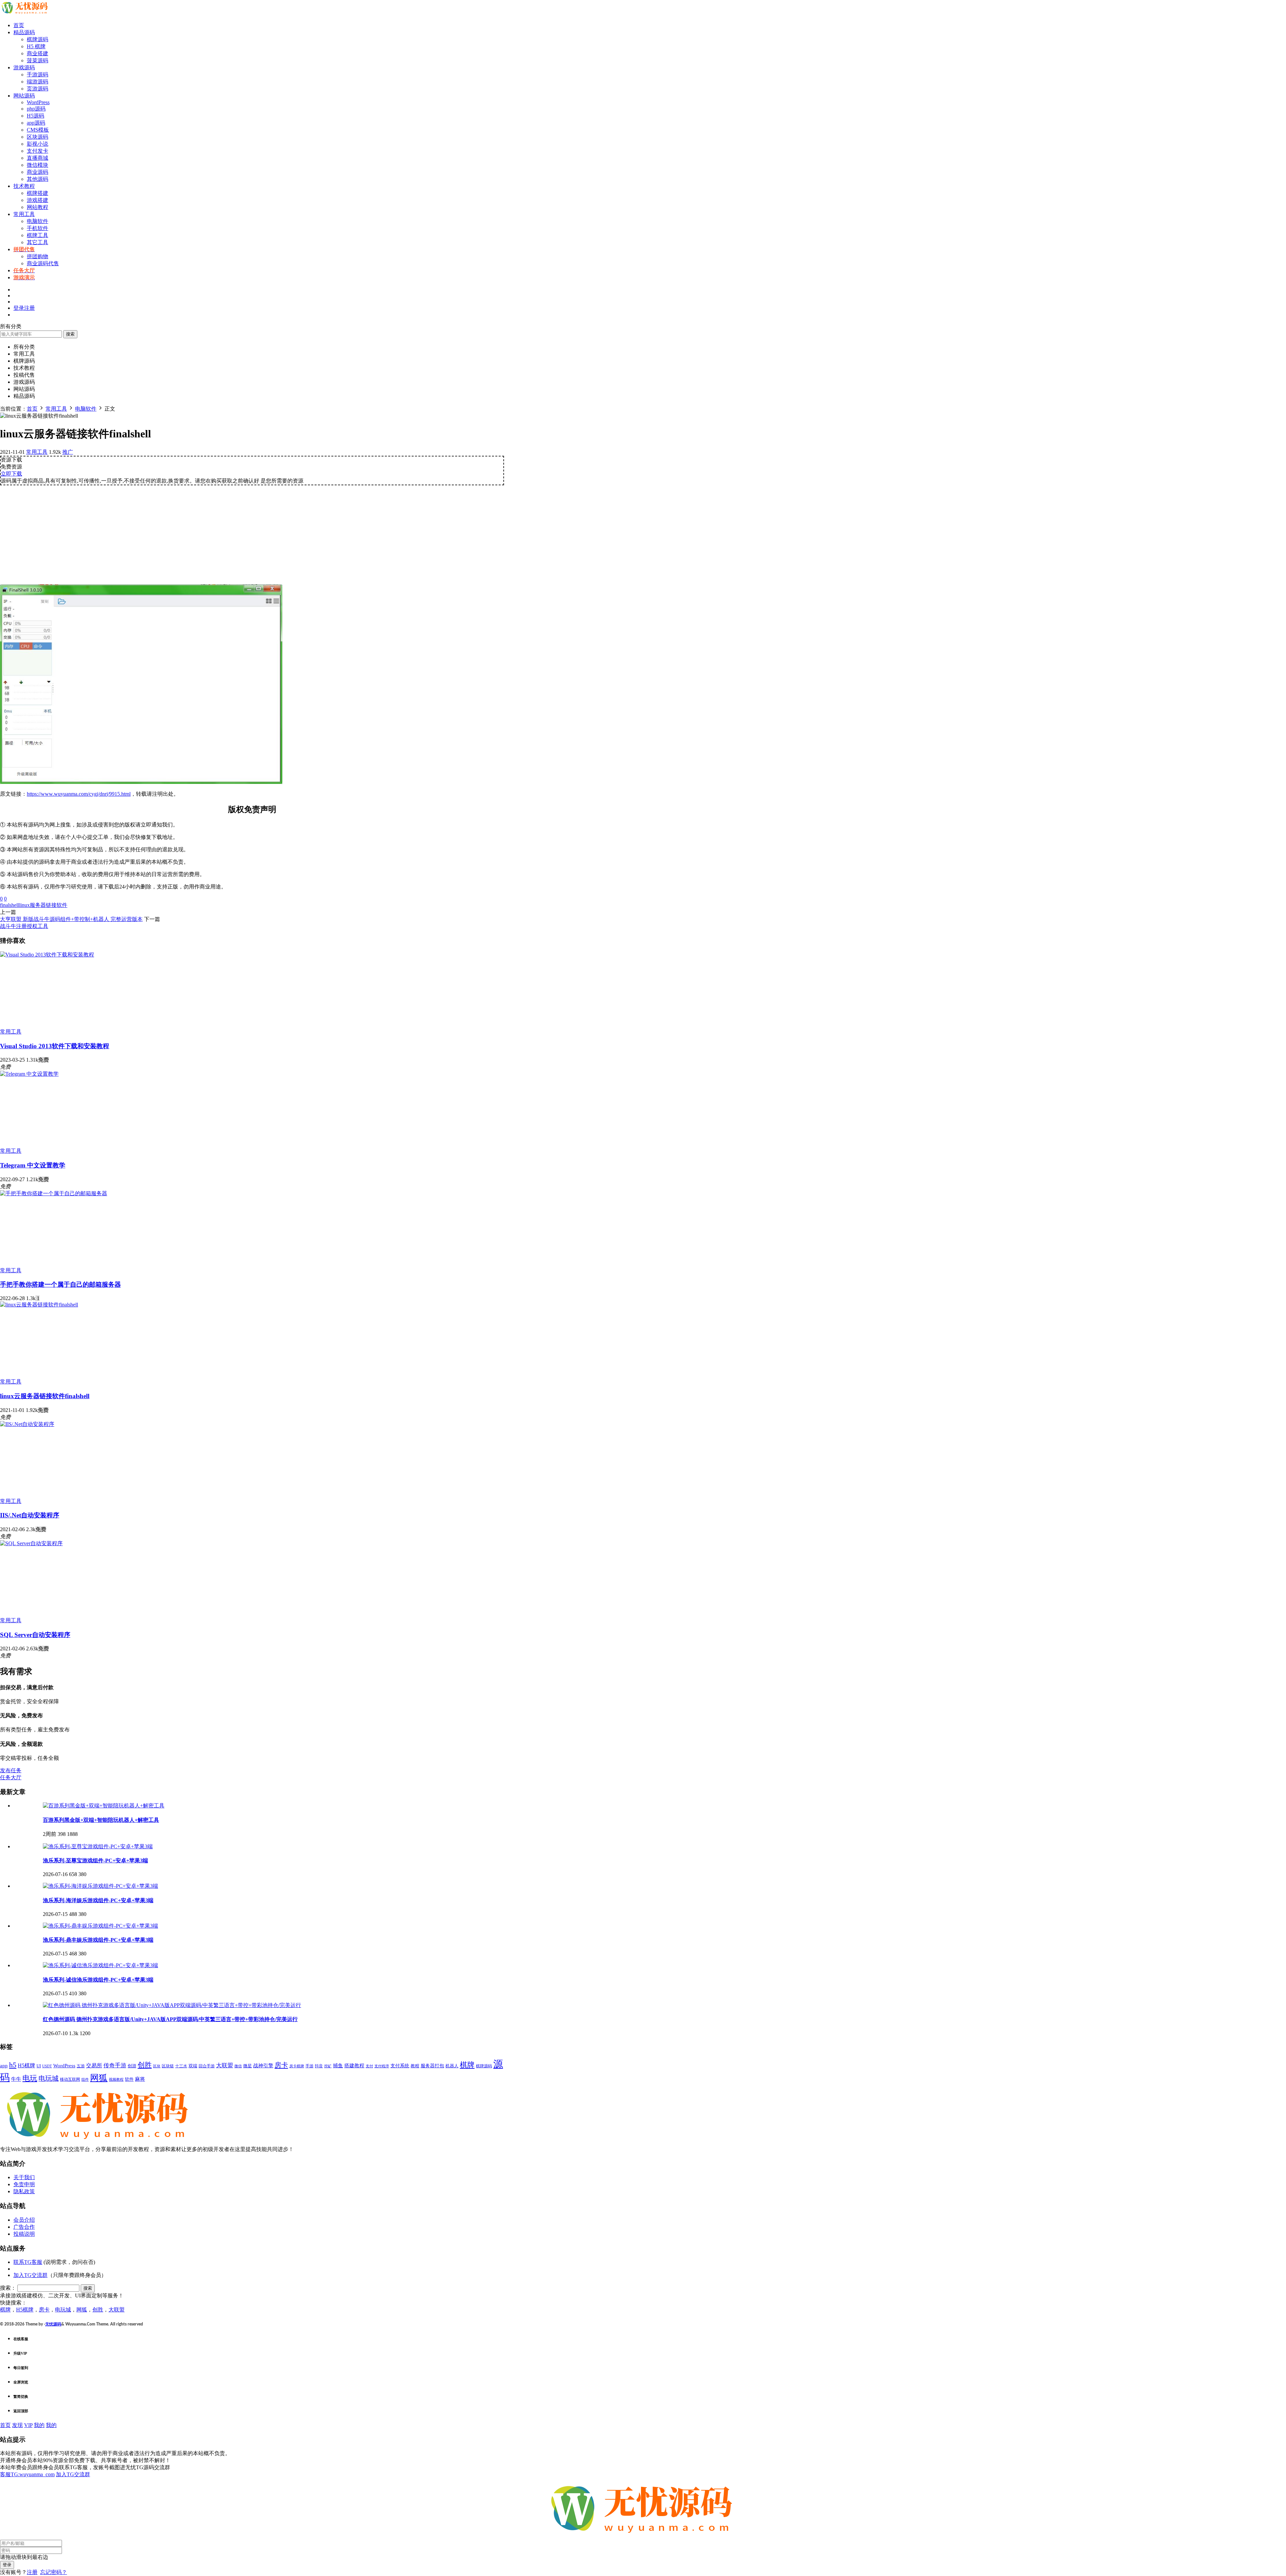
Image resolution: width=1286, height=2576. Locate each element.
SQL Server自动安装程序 (35, 1635)
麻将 (140, 2079)
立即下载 (11, 474)
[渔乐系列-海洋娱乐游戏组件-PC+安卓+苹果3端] (100, 1886)
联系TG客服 (28, 2262)
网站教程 (38, 207)
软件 (129, 2079)
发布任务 (11, 1770)
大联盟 (225, 2065)
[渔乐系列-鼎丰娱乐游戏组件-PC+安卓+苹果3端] (100, 1926)
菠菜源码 (38, 60)
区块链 (168, 2066)
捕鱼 (338, 2066)
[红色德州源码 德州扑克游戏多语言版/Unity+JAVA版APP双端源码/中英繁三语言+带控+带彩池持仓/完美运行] (172, 2005)
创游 (132, 2066)
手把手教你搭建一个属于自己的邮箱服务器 (60, 1284)
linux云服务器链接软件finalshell (45, 1396)
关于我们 (24, 2177)
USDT (47, 2066)
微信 (238, 2066)
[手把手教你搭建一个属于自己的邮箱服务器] (54, 1193)
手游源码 (38, 75)
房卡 (281, 2065)
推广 (68, 452)
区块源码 (38, 137)
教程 (415, 2066)
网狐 (99, 2078)
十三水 (181, 2066)
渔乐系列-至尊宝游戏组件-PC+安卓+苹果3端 (95, 1861)
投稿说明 (24, 2234)
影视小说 (38, 144)
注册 (32, 2572)
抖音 (319, 2066)
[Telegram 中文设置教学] (29, 1074)
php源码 (36, 109)
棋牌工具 (38, 235)
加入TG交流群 (30, 2275)
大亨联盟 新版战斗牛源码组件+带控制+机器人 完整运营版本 (71, 919)
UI (39, 2066)
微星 (247, 2066)
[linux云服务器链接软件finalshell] (39, 1305)
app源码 (36, 123)
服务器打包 (432, 2066)
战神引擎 (263, 2066)
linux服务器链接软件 (43, 905)
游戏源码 (24, 67)
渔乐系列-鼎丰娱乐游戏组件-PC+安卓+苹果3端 (98, 1940)
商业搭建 (38, 53)
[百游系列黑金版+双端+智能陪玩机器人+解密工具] (104, 1806)
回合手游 (207, 2066)
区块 (157, 2066)
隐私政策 (24, 2191)
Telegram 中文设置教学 (33, 1165)
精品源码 (24, 32)
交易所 (94, 2065)
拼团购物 (38, 256)
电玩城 (49, 2079)
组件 (85, 2079)
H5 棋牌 (36, 46)
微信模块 (38, 165)
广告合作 (24, 2227)
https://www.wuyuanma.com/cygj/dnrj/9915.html (79, 794)
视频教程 (116, 2080)
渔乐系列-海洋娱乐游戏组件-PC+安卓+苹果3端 (98, 1900)
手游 (309, 2066)
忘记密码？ (54, 2572)
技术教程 (24, 186)
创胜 (145, 2065)
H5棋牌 (26, 2065)
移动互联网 (70, 2079)
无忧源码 (53, 2324)
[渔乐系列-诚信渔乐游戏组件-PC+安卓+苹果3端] (100, 1965)
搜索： (8, 2288)
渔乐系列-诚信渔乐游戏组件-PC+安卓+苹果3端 (98, 1980)
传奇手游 (115, 2065)
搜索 (70, 334)
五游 (81, 2066)
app (4, 2066)
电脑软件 (38, 221)
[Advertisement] (252, 532)
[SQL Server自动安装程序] (31, 1543)
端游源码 (38, 82)
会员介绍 (24, 2220)
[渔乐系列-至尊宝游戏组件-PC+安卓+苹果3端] (98, 1846)
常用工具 (24, 214)
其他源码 (38, 179)
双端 (193, 2066)
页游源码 (38, 89)
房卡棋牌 (297, 2066)
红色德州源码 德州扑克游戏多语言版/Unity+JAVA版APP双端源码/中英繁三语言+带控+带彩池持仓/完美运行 (170, 2019)
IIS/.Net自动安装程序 (30, 1515)
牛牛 (16, 2079)
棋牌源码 (38, 39)
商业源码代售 (43, 263)
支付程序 (382, 2066)
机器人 (452, 2066)
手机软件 (38, 228)
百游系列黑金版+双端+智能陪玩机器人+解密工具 (101, 1820)
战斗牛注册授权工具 (24, 926)
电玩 (30, 2078)
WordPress (38, 102)
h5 (13, 2065)
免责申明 (24, 2184)
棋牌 (467, 2065)
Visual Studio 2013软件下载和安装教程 (55, 1046)
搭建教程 (354, 2066)
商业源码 (38, 172)
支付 (369, 2066)
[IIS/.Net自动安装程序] (27, 1424)
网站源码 (24, 96)
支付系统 (400, 2066)
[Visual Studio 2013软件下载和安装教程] (47, 955)
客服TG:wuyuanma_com (27, 2474)
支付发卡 (38, 151)
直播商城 (38, 158)
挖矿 (328, 2066)
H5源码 (35, 116)
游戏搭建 (38, 200)
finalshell (10, 905)
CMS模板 (38, 130)
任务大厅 (11, 1777)
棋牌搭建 (38, 193)
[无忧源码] (25, 14)
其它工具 (38, 242)
